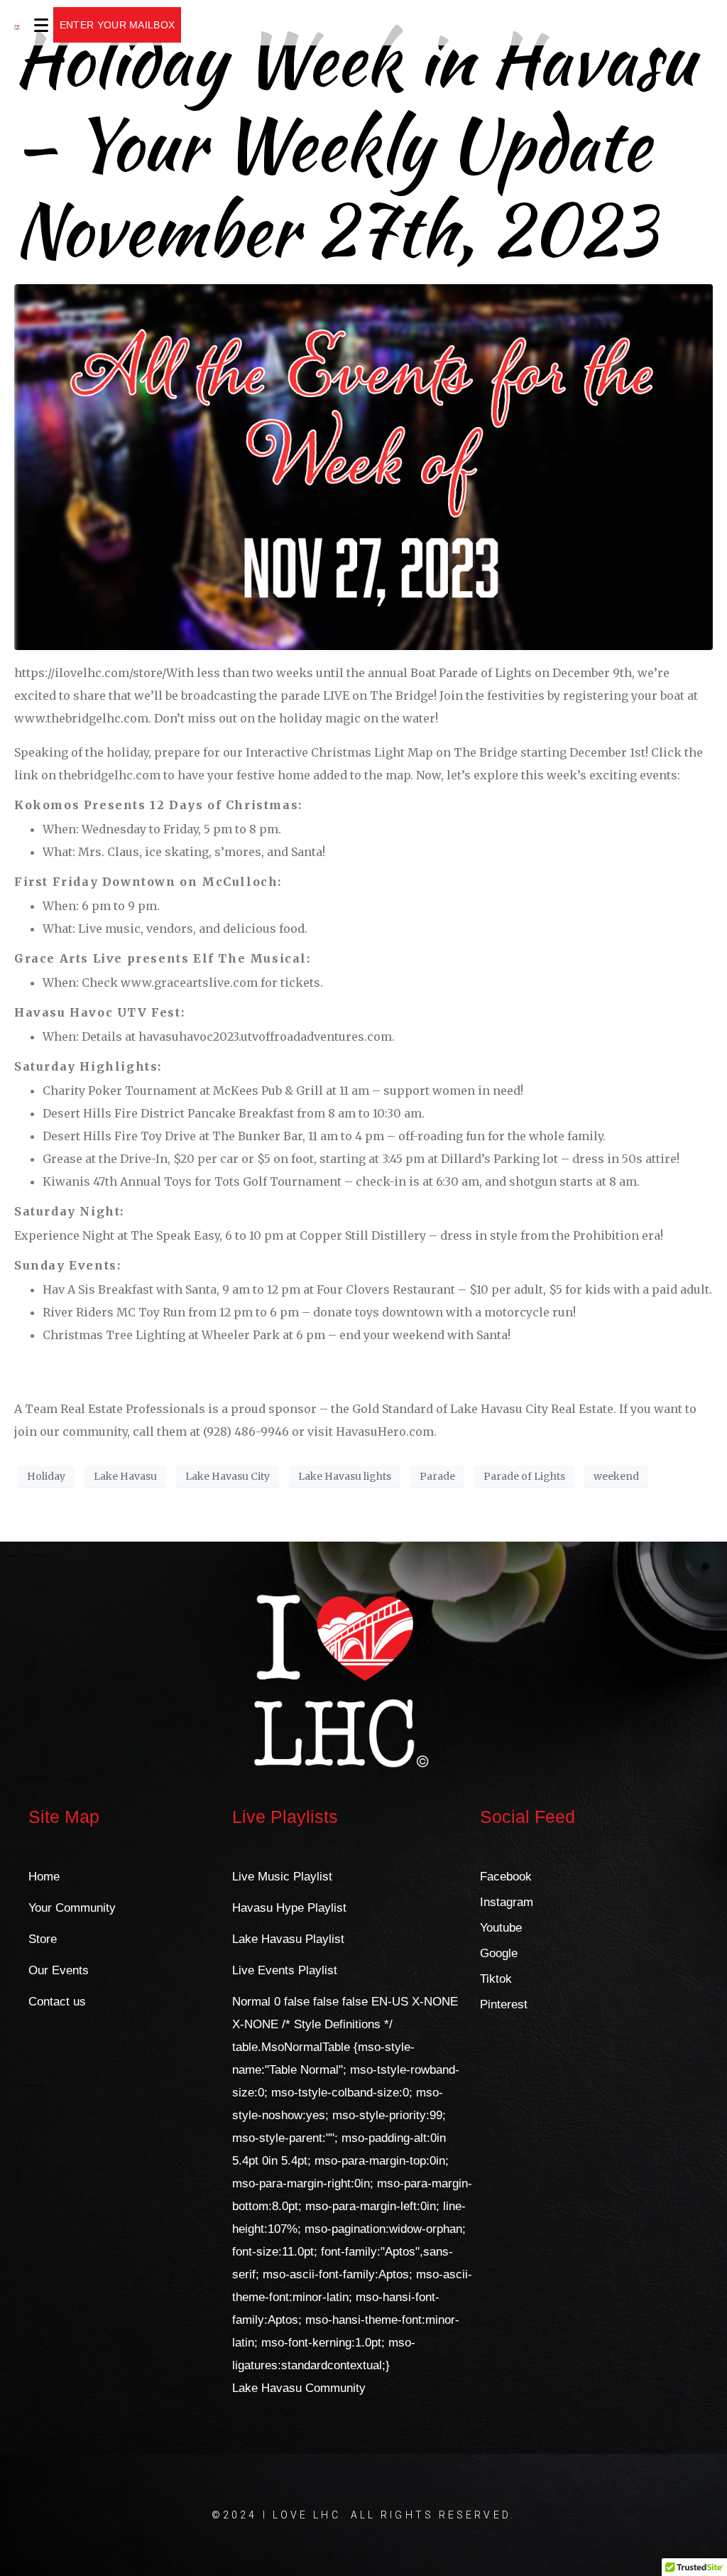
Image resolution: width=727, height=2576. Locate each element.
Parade (437, 1476)
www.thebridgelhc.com (81, 718)
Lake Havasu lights (345, 1476)
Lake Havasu (125, 1476)
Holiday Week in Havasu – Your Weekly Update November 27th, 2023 (355, 145)
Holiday (46, 1476)
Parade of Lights (524, 1476)
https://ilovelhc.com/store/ (90, 673)
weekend (616, 1476)
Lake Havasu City (228, 1476)
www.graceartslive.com (189, 983)
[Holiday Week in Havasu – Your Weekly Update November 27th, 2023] (363, 466)
